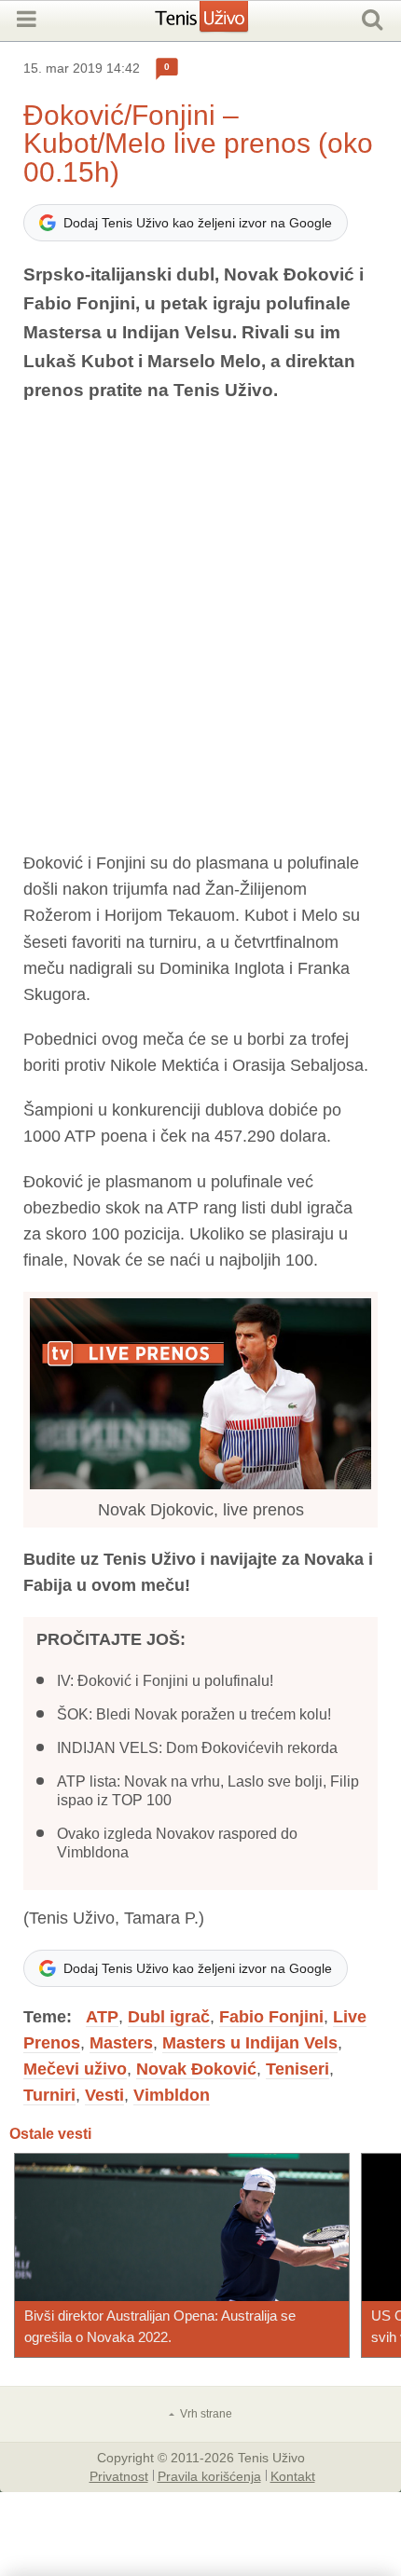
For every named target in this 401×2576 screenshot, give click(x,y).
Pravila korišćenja (209, 2475)
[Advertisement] (200, 627)
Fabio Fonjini (271, 2017)
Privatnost (119, 2475)
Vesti (104, 2095)
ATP (102, 2017)
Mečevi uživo (75, 2069)
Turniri (49, 2095)
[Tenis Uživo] (221, 23)
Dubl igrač (169, 2017)
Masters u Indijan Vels (250, 2043)
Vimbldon (172, 2095)
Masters (121, 2043)
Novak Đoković (196, 2069)
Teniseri (297, 2069)
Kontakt (293, 2475)
